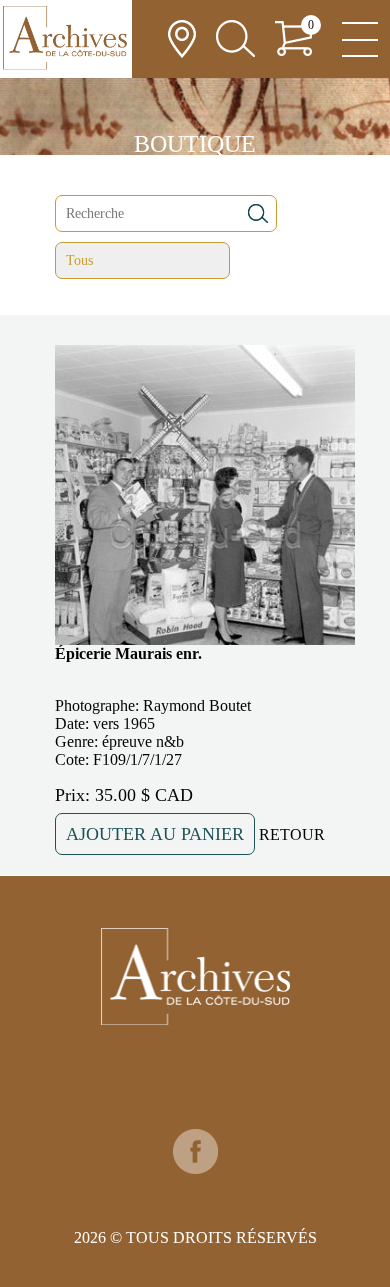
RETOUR (292, 834)
